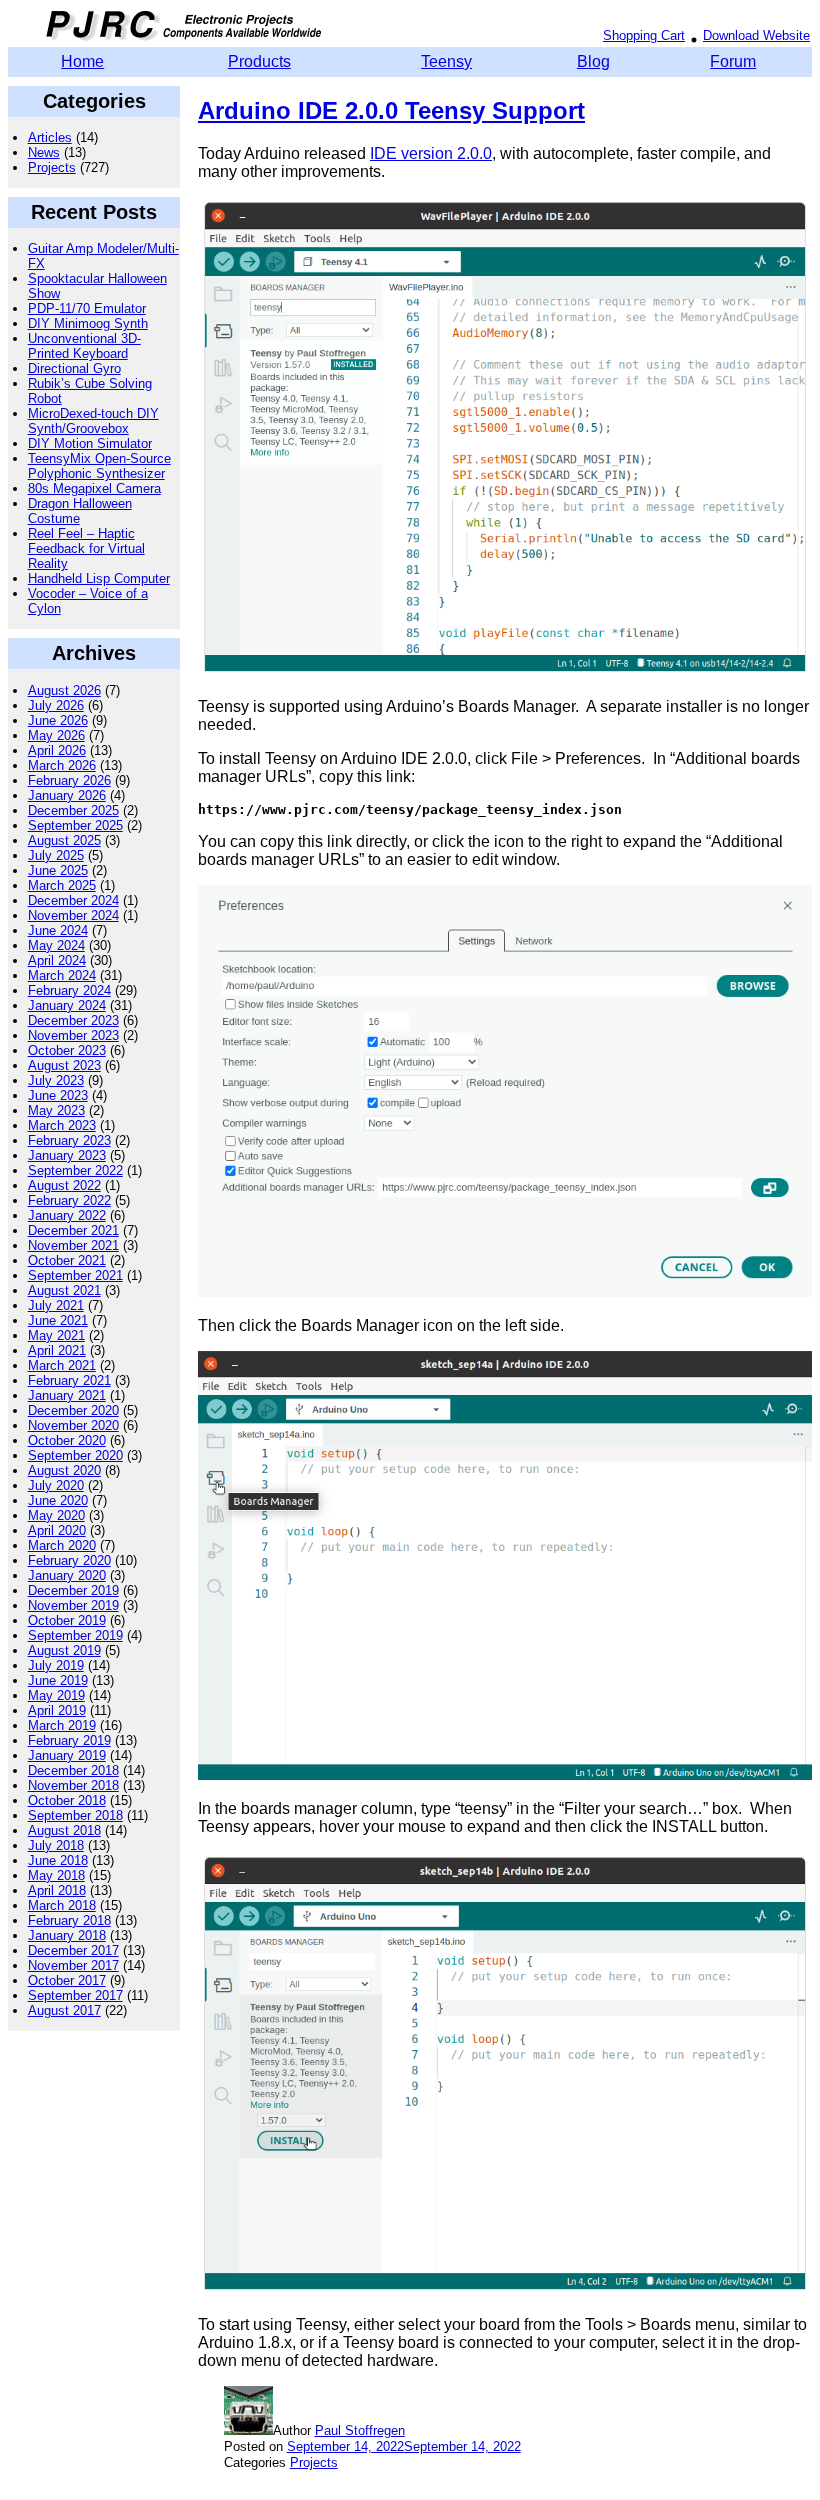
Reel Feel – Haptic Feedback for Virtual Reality (86, 548)
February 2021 (69, 1380)
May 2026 (56, 735)
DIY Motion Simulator (90, 443)
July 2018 (56, 1845)
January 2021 (67, 1395)
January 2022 (67, 1215)
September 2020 (75, 1455)
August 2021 (64, 1290)
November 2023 (73, 1035)
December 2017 (73, 1950)
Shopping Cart (644, 35)
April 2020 (57, 1530)
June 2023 (58, 1095)
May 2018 (56, 1875)
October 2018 (67, 1800)
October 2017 (67, 1980)
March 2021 (62, 1365)
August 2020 (64, 1470)
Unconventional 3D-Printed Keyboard (84, 346)
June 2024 (58, 930)
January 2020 (67, 1575)
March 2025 (62, 885)
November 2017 (73, 1965)
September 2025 (75, 825)
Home (82, 61)
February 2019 (69, 1740)
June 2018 (58, 1860)
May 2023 (56, 1110)
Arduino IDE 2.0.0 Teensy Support (391, 110)
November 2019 (73, 1605)
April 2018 (57, 1890)
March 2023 (62, 1125)
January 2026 (67, 795)
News (44, 152)
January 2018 (67, 1935)
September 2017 (75, 1995)
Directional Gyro (74, 368)
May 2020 (56, 1515)
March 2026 (62, 765)
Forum (733, 61)
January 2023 (67, 1155)
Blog (593, 61)
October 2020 (67, 1440)
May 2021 (56, 1335)
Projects (52, 167)
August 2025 (64, 840)
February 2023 (69, 1140)
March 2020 (62, 1545)
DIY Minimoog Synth (88, 323)
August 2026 (64, 690)
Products (259, 61)
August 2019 (64, 1650)
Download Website (756, 35)
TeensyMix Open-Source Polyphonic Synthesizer (99, 466)
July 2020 (56, 1485)
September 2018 (75, 1815)
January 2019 (67, 1755)
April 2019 (57, 1710)
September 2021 (75, 1275)
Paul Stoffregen (360, 2430)
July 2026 (56, 705)
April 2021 (57, 1350)
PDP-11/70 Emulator (87, 308)
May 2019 (56, 1695)
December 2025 (73, 810)
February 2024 (69, 990)
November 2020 (73, 1425)
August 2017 (64, 2010)
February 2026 (69, 780)
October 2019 (67, 1620)
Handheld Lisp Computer (99, 578)
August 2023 (64, 1065)
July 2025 (56, 855)
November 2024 (73, 915)
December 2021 (73, 1230)
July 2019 (56, 1665)
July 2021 (56, 1305)
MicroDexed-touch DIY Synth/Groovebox (93, 421)
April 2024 (57, 960)
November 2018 (73, 1785)
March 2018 (62, 1905)
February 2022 (69, 1200)
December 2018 (73, 1770)
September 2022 (75, 1170)
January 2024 (67, 1005)
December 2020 (73, 1410)
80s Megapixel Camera (94, 488)
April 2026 (57, 750)
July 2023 (56, 1080)
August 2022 (64, 1185)
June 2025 (58, 870)
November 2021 (73, 1245)
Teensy (446, 61)
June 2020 (58, 1500)
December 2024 (73, 900)
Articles (50, 137)
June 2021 (58, 1320)
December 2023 (73, 1020)
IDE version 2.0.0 (431, 153)
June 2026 (58, 720)
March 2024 (62, 975)
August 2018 (64, 1830)
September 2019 (75, 1635)
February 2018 (69, 1920)
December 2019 (73, 1590)
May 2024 (56, 945)
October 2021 (67, 1260)
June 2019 (58, 1680)
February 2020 (69, 1560)
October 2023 (67, 1050)
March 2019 (62, 1725)
